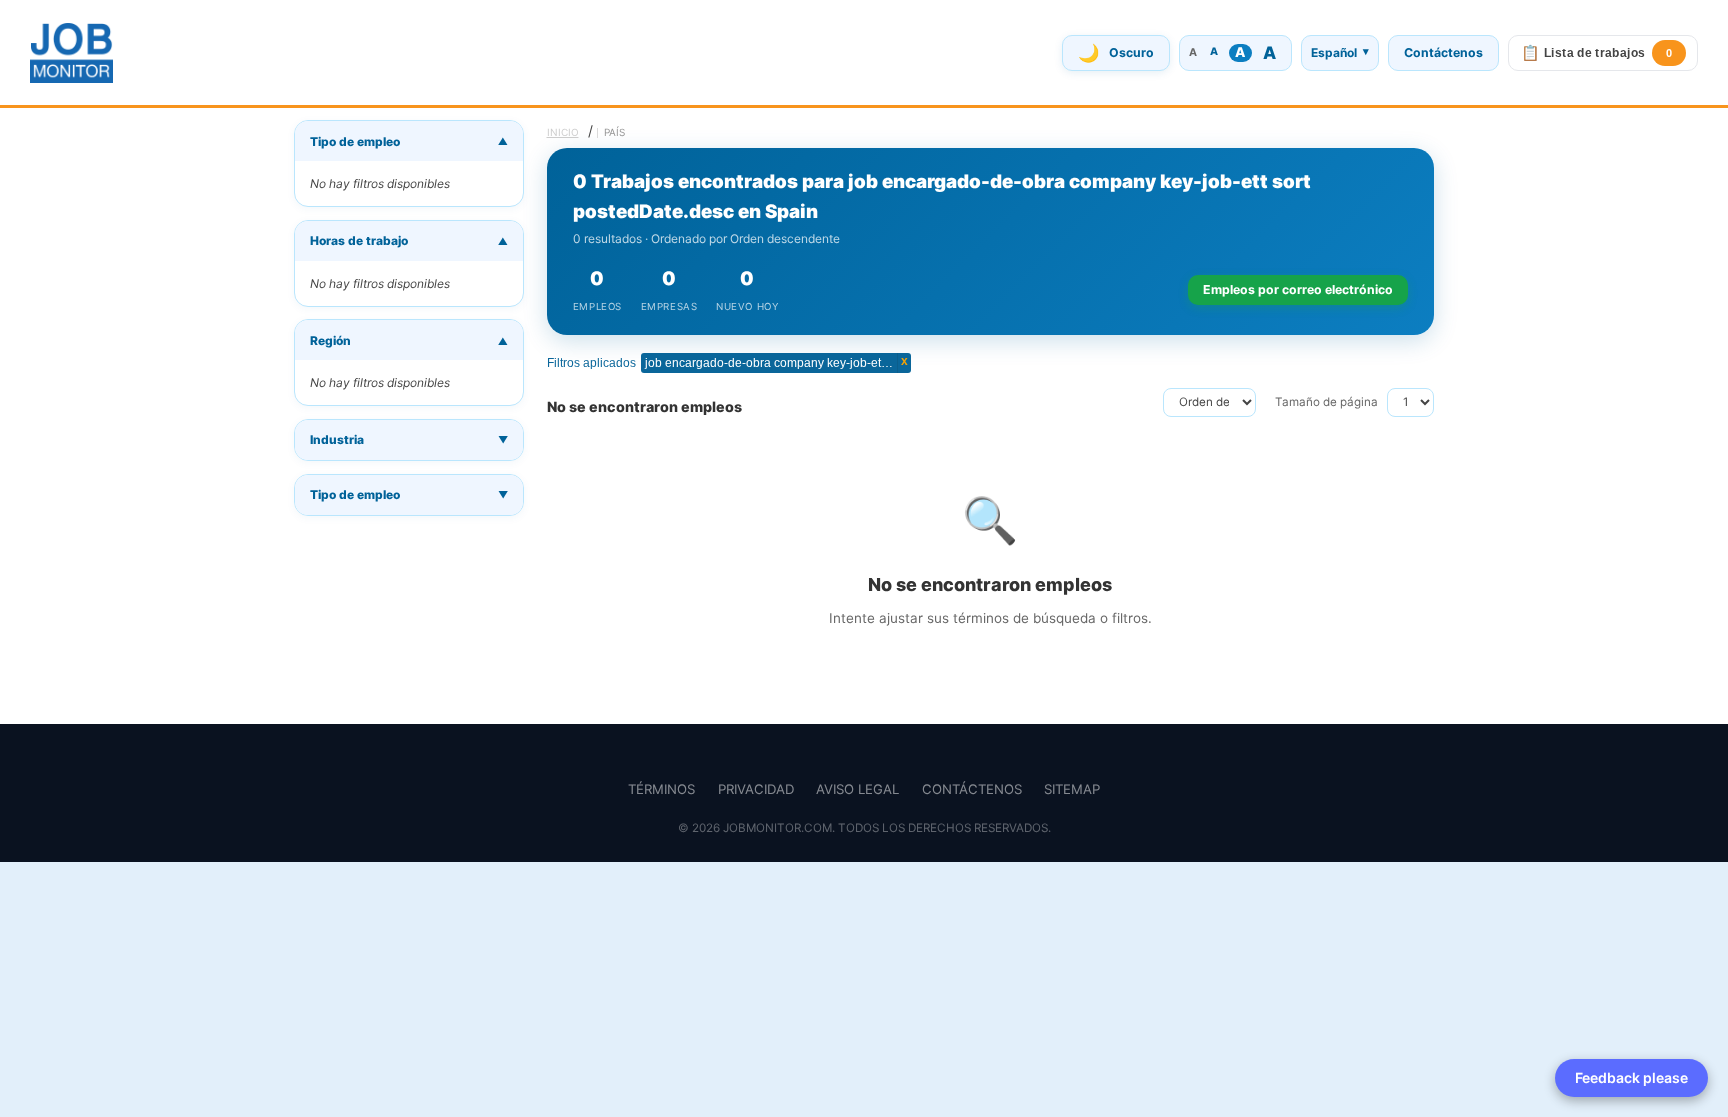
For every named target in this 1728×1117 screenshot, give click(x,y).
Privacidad (756, 789)
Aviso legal (857, 789)
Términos (661, 789)
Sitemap (1072, 789)
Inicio (563, 132)
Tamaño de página (1326, 402)
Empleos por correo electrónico (1298, 289)
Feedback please (1631, 1077)
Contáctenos (1443, 52)
